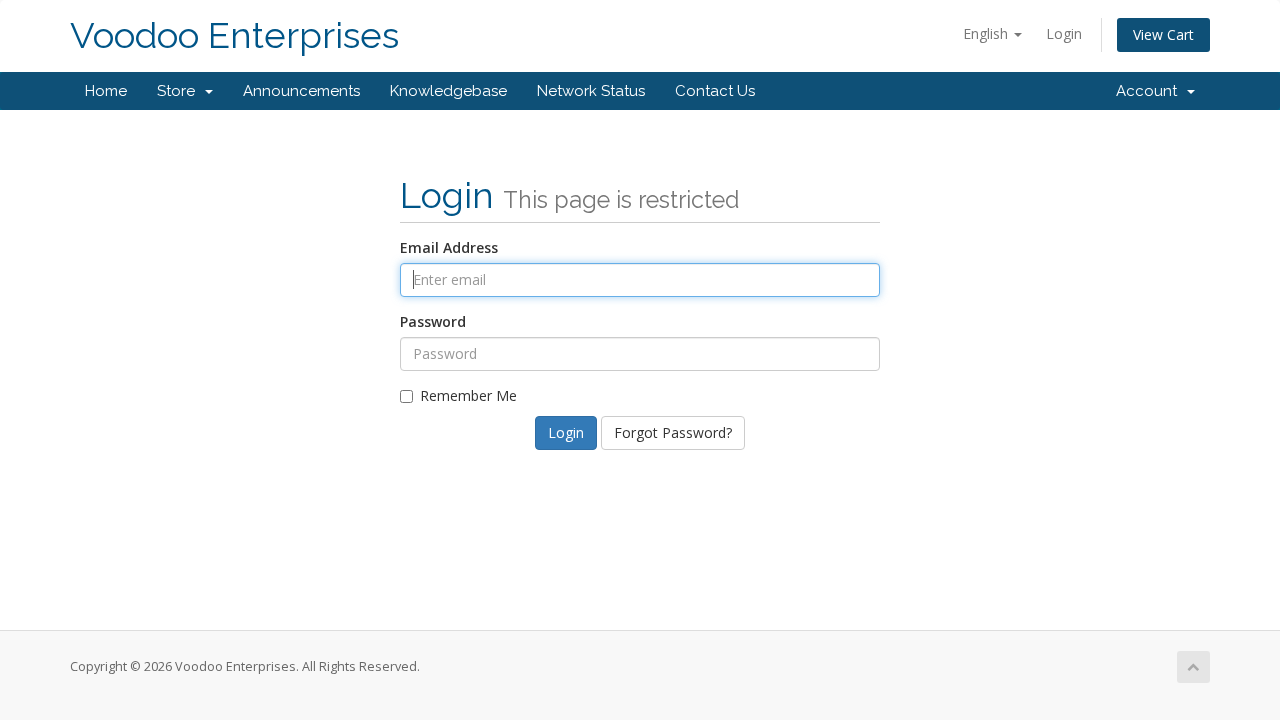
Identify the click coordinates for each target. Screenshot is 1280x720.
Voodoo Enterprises (234, 35)
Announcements (301, 91)
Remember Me (468, 395)
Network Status (591, 91)
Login (1064, 33)
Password (433, 321)
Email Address (449, 247)
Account (1150, 91)
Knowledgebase (448, 91)
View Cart (1163, 34)
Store (180, 91)
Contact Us (715, 91)
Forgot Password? (673, 432)
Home (106, 91)
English (987, 33)
